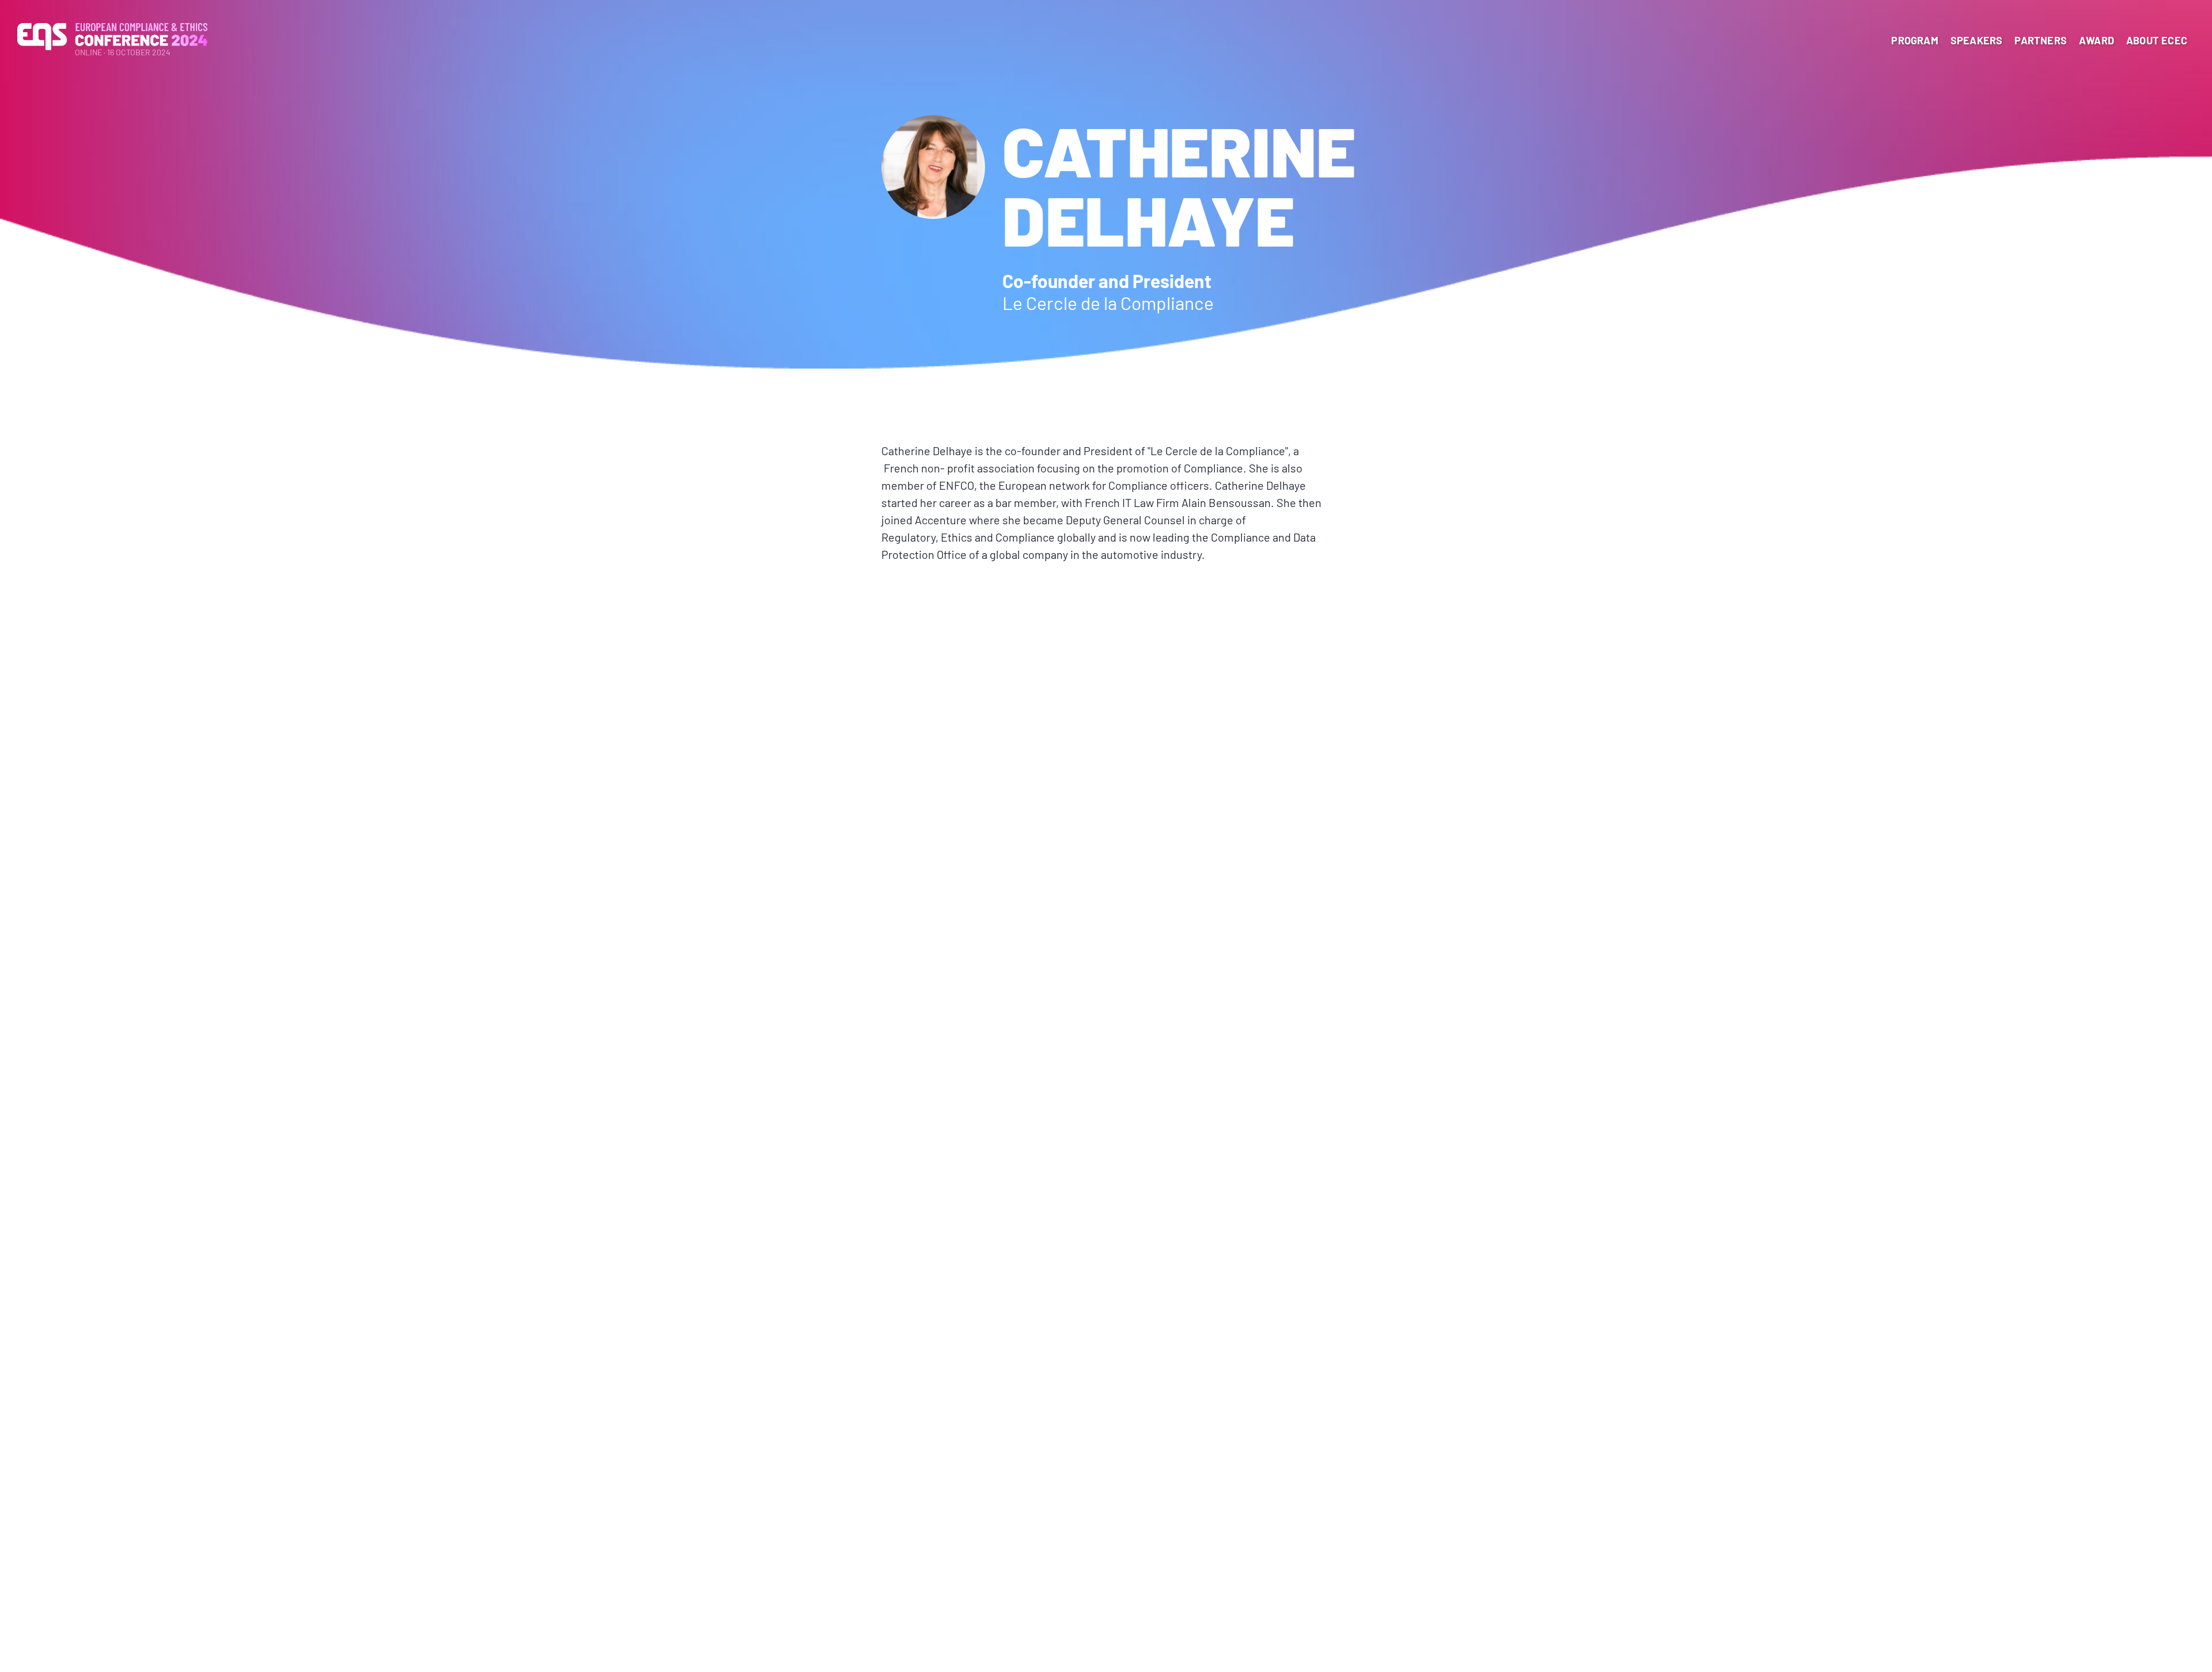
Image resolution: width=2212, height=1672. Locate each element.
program (1914, 40)
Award (2097, 40)
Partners (2041, 40)
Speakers (1977, 40)
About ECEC (2157, 40)
